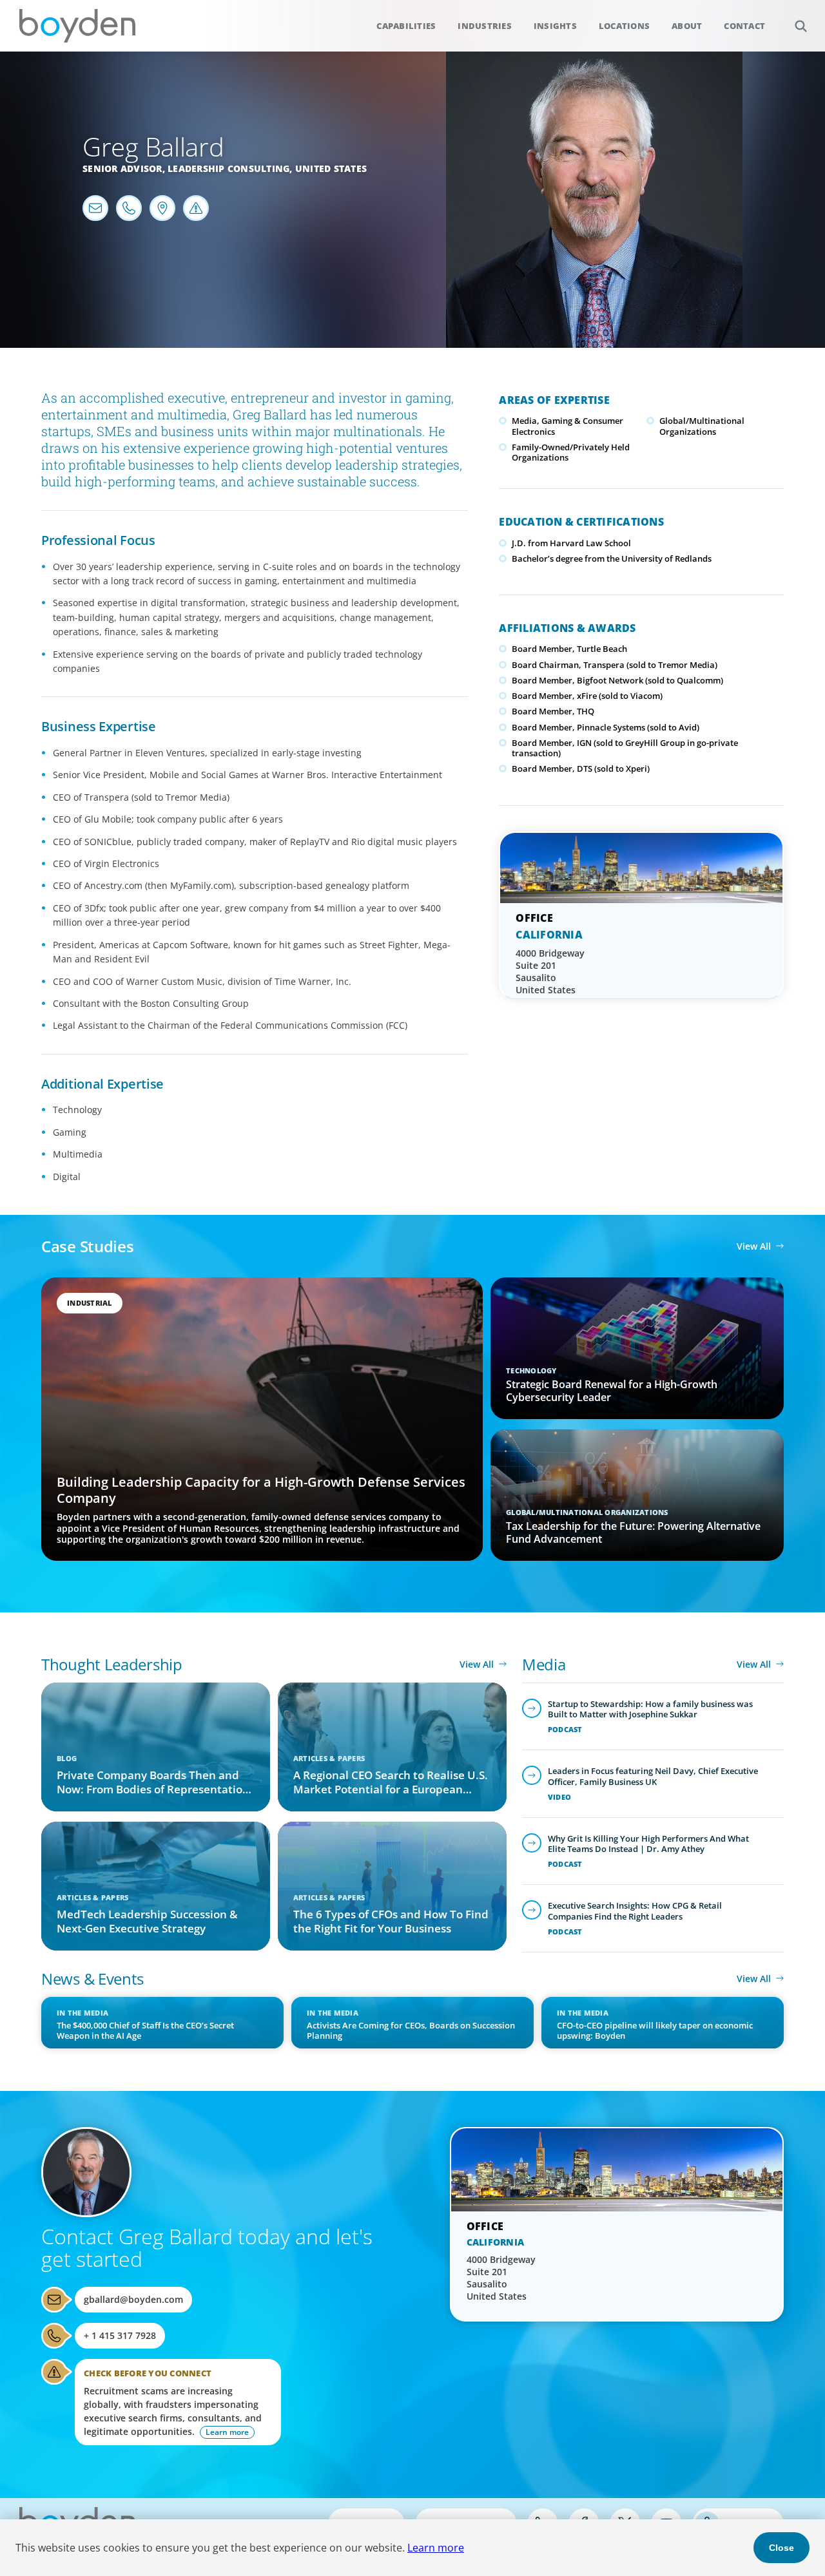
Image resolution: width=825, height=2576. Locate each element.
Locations (624, 26)
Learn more (436, 2548)
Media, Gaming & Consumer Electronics (568, 426)
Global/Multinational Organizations (702, 426)
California (549, 935)
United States (331, 168)
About (687, 26)
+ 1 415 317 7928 (120, 2335)
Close (781, 2548)
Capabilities (406, 26)
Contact (744, 26)
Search (801, 26)
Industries (485, 26)
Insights (555, 26)
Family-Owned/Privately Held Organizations (571, 452)
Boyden (77, 26)
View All (754, 1246)
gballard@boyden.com (133, 2299)
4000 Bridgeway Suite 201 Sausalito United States (550, 971)
